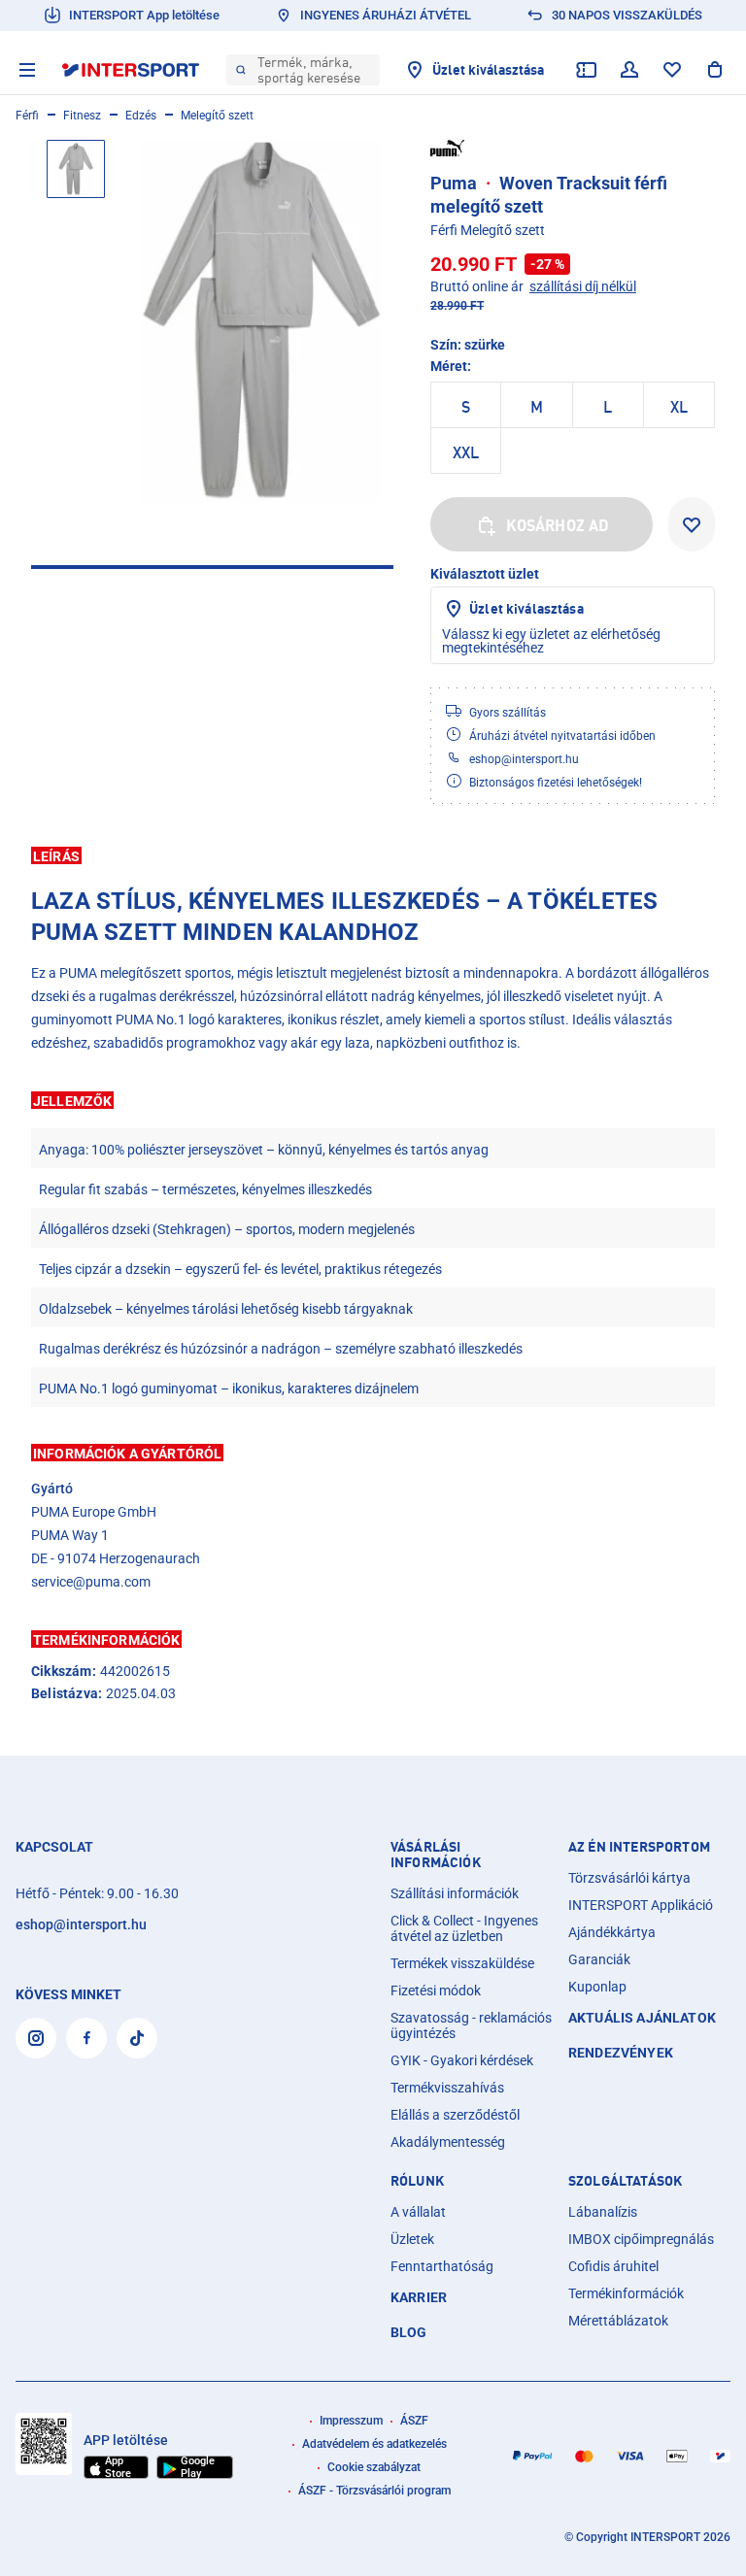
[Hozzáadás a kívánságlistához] (692, 524)
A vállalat (418, 2212)
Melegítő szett (217, 116)
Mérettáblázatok (618, 2321)
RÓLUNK (417, 2181)
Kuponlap (597, 1987)
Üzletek (412, 2239)
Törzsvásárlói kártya (629, 1878)
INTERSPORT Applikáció (641, 1905)
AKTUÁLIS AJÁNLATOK (642, 2018)
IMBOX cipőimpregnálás (641, 2239)
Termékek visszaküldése (462, 1963)
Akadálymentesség (448, 2142)
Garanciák (599, 1959)
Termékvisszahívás (447, 2088)
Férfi (27, 116)
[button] (373, 855)
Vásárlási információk (436, 1855)
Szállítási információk (455, 1893)
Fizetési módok (436, 1991)
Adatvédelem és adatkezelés (374, 2444)
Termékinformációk (626, 2293)
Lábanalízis (603, 2212)
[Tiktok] (137, 2038)
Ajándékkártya (612, 1932)
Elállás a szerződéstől (455, 2115)
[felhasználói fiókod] (629, 70)
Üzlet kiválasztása (526, 608)
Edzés (141, 116)
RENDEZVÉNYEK (621, 2053)
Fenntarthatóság (442, 2266)
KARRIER (419, 2297)
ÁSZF (414, 2421)
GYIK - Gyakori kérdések (462, 2060)
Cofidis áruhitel (613, 2266)
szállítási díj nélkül (583, 286)
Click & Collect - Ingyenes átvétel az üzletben (464, 1928)
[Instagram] (36, 2038)
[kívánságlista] (672, 70)
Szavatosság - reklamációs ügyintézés (471, 2025)
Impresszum (351, 2421)
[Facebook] (86, 2038)
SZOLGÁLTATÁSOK (625, 2181)
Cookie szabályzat (374, 2467)
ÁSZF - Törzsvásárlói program (374, 2491)
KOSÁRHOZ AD (558, 525)
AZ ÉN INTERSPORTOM (639, 1847)
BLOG (409, 2332)
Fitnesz (82, 116)
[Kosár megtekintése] (715, 70)
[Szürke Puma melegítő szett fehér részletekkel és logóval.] (261, 321)
